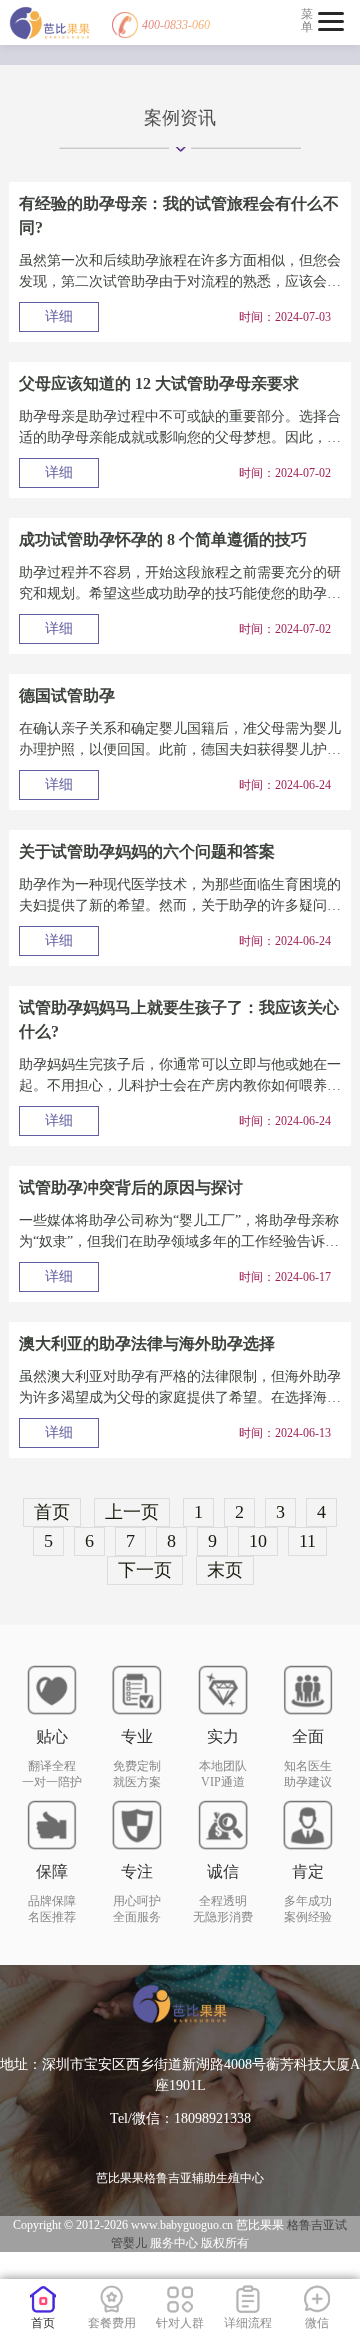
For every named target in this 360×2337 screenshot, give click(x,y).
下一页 (145, 1570)
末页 (225, 1570)
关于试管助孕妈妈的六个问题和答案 (147, 851)
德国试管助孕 (67, 695)
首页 (52, 1512)
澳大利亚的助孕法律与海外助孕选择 (147, 1343)
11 (307, 1541)
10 (258, 1541)
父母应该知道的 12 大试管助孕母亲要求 (159, 383)
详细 (59, 316)
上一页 (132, 1512)
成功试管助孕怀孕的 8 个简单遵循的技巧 (163, 539)
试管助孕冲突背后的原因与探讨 (131, 1187)
